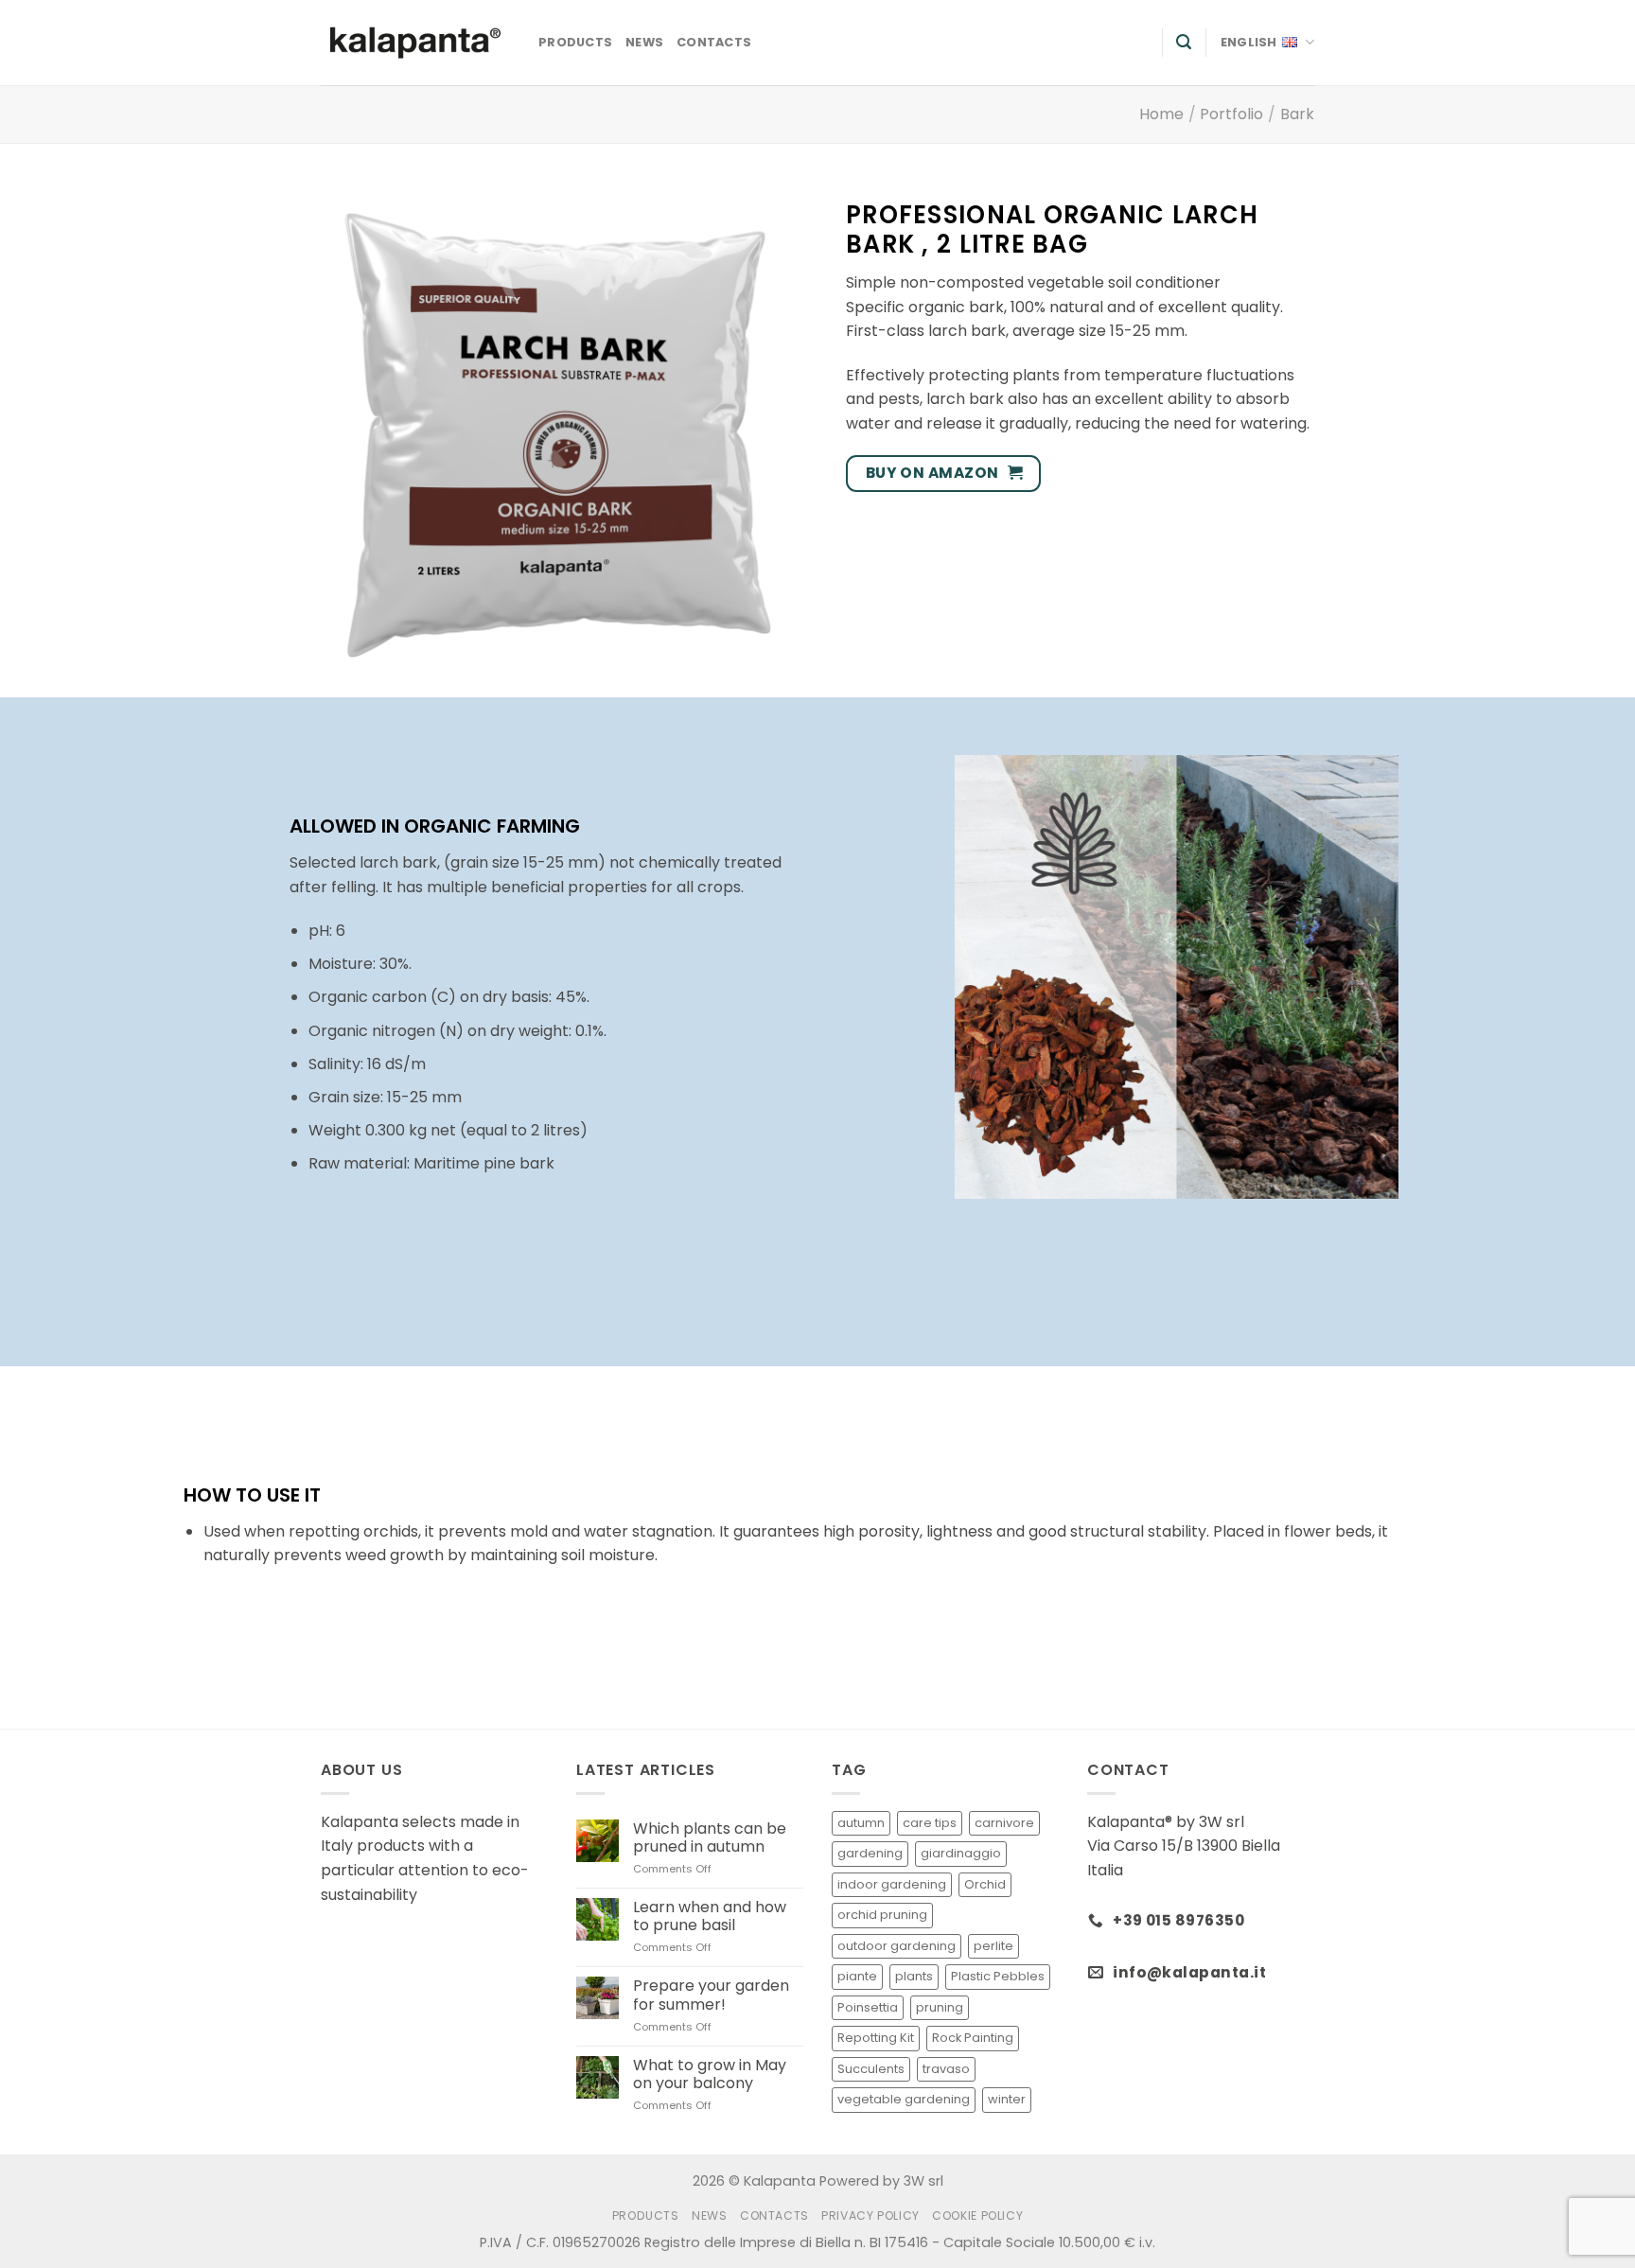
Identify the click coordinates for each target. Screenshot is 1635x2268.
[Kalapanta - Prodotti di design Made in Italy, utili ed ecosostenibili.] (415, 43)
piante (857, 1976)
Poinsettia (868, 2007)
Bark (1297, 114)
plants (914, 1976)
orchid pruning (882, 1915)
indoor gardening (892, 1884)
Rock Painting (973, 2038)
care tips (930, 1823)
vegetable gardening (904, 2099)
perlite (993, 1946)
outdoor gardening (897, 1946)
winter (1007, 2099)
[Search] (1184, 42)
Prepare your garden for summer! (711, 1995)
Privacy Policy (870, 2215)
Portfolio (1231, 114)
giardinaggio (961, 1853)
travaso (946, 2069)
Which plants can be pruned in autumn (710, 1837)
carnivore (1004, 1823)
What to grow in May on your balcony (710, 2074)
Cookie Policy (977, 2215)
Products (575, 42)
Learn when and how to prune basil (710, 1916)
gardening (870, 1853)
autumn (861, 1823)
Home (1161, 114)
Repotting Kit (876, 2038)
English (1249, 42)
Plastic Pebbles (998, 1976)
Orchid (985, 1884)
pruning (940, 2007)
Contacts (714, 42)
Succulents (871, 2069)
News (644, 42)
